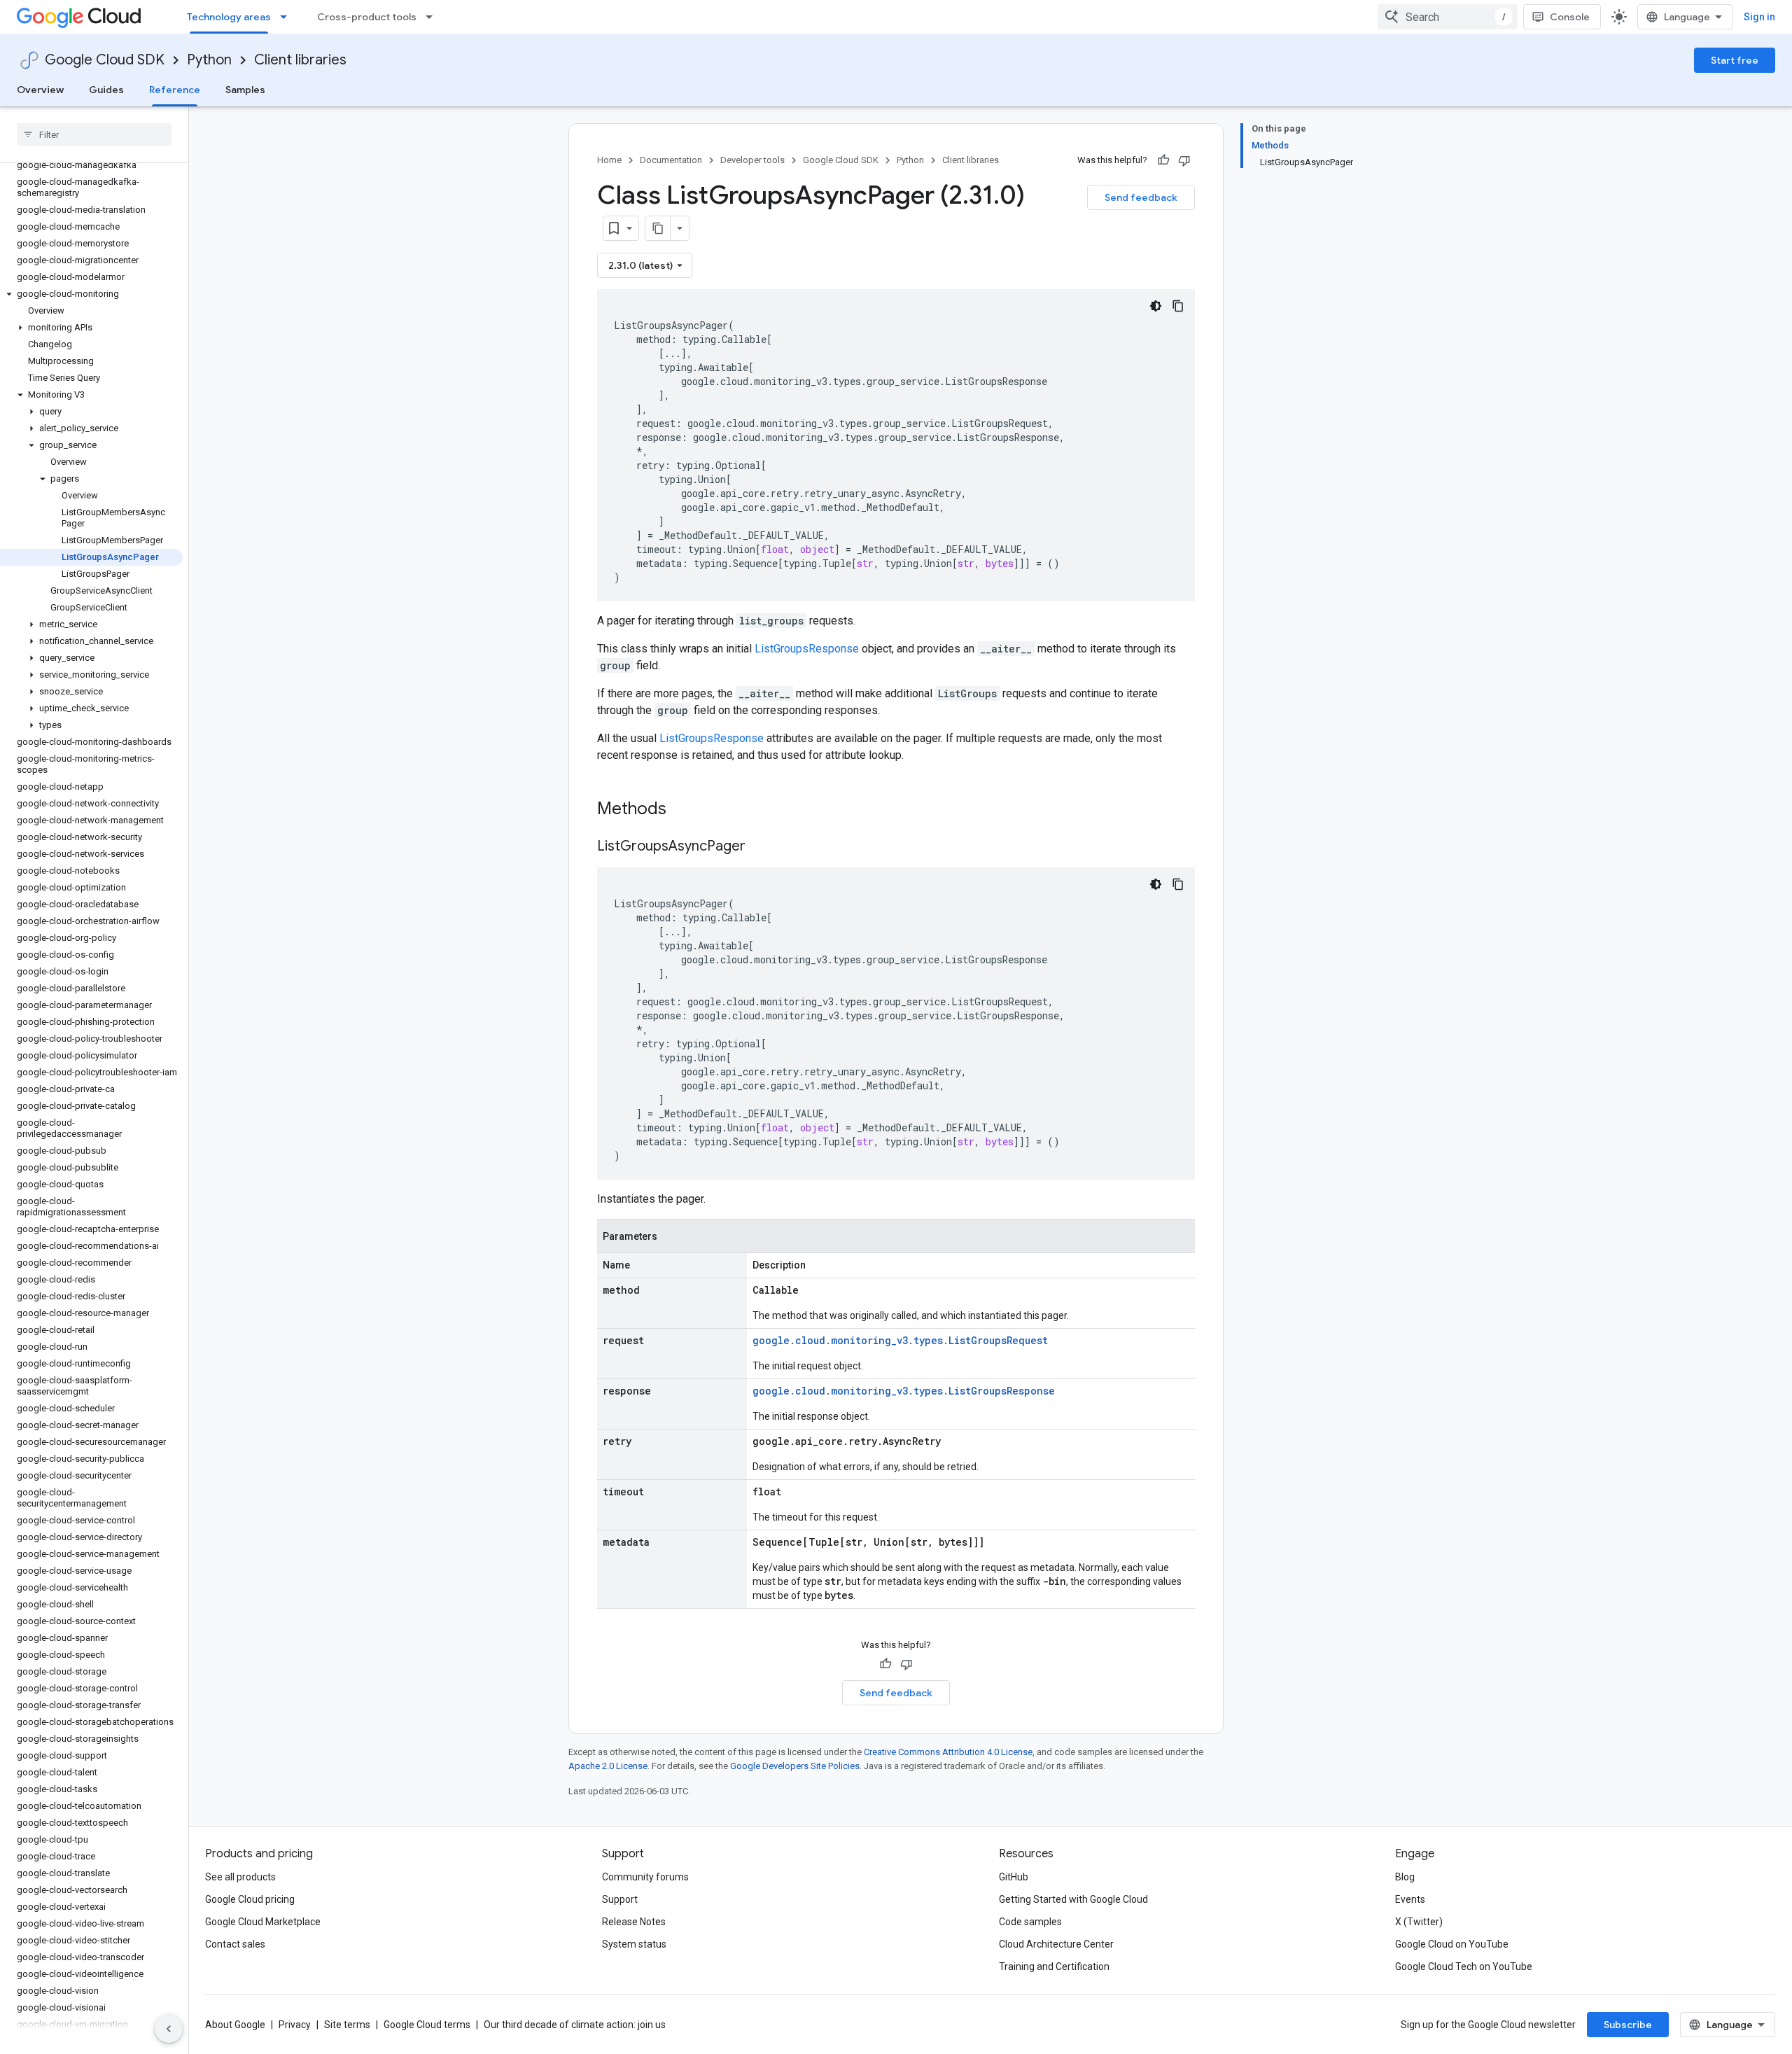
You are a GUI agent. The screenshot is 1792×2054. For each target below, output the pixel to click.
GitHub (1014, 1877)
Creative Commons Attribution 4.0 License (948, 1752)
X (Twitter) (1419, 1922)
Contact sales (235, 1944)
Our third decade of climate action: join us (575, 2025)
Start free (1735, 60)
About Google (235, 2025)
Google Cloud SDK (105, 60)
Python (209, 60)
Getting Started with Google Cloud (1073, 1899)
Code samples (1030, 1922)
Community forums (645, 1877)
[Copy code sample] (1178, 306)
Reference (175, 90)
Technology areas (229, 17)
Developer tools (752, 160)
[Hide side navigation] (169, 2029)
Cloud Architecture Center (1056, 1944)
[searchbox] (94, 134)
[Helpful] (1163, 160)
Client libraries (300, 60)
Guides (106, 90)
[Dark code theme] (1156, 306)
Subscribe (1628, 2025)
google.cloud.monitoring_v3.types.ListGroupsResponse (904, 1391)
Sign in (1759, 17)
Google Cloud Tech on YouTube (1464, 1966)
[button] (91, 294)
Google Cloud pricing (250, 1899)
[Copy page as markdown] (658, 228)
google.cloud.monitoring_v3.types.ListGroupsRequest (900, 1340)
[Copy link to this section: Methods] (685, 810)
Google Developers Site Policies (795, 1766)
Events (1410, 1899)
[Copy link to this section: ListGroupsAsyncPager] (759, 847)
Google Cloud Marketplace (263, 1922)
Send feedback (1141, 197)
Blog (1405, 1877)
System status (634, 1944)
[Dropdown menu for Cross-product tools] (433, 17)
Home (609, 160)
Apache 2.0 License (608, 1766)
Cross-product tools (367, 17)
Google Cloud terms (427, 2025)
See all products (240, 1877)
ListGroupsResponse (807, 649)
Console (1570, 17)
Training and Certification (1054, 1966)
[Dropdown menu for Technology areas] (288, 17)
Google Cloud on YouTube (1452, 1944)
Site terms (347, 2025)
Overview (40, 90)
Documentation (671, 160)
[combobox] (1448, 17)
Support (620, 1899)
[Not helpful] (1184, 160)
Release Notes (634, 1922)
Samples (245, 90)
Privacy (295, 2025)
